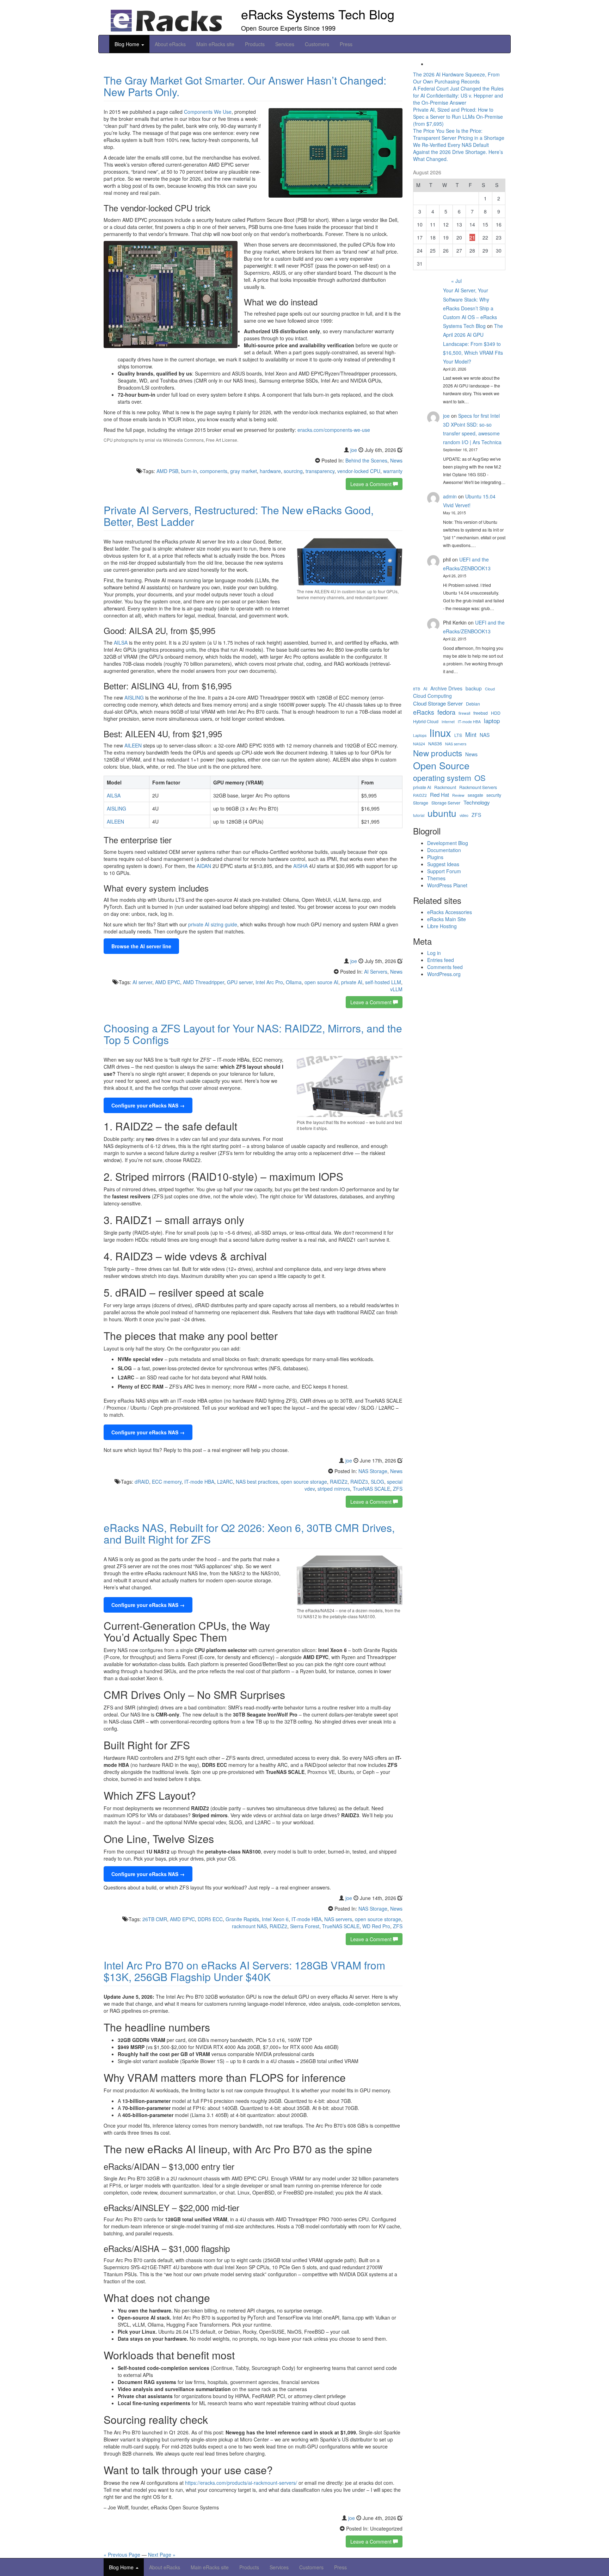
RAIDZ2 (339, 1482)
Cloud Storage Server (438, 703)
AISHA (300, 866)
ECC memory (167, 1482)
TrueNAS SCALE (371, 1489)
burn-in (189, 471)
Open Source (441, 765)
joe (354, 450)
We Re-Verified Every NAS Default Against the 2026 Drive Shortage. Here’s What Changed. (458, 152)
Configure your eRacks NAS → (148, 1105)
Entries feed (441, 960)
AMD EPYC (168, 982)
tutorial (419, 815)
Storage (421, 803)
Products (255, 44)
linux (440, 733)
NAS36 (435, 744)
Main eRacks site (215, 44)
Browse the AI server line (141, 946)
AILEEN (133, 745)
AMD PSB (167, 471)
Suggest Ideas (443, 864)
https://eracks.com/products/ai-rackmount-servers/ (241, 2483)
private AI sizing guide (213, 924)
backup (474, 688)
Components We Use (208, 112)
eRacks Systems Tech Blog (318, 14)
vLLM (396, 989)
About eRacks (170, 44)
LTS (458, 735)
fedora (446, 712)
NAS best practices (257, 1482)
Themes (436, 878)
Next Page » (162, 2555)
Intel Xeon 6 (275, 1919)
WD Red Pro (376, 1926)
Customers (317, 44)
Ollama (294, 982)
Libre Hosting (442, 926)
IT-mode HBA (199, 1482)
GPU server (240, 982)
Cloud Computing (432, 696)
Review (458, 795)
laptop (492, 721)
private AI (352, 982)
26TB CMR (155, 1919)
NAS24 (419, 744)
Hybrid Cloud (426, 722)
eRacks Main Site (447, 919)
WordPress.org (444, 974)
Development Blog (448, 843)
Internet (448, 722)
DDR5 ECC (210, 1919)
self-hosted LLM (383, 982)
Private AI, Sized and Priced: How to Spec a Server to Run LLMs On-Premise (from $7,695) (458, 117)
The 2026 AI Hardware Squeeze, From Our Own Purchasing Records (456, 78)
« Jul (456, 281)
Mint (471, 734)
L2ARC (225, 1482)
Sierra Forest (305, 1926)
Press (346, 44)
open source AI (321, 982)
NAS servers (338, 1919)
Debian (473, 704)
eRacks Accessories (450, 912)
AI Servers (376, 972)
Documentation (444, 850)
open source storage (304, 1482)
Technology (477, 802)
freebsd (481, 713)
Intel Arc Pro (269, 982)
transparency (320, 471)
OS (480, 778)
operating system (442, 778)
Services (285, 44)
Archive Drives (446, 688)
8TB (417, 689)
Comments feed (445, 967)
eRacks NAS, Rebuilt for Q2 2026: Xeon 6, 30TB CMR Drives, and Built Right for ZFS (249, 1533)
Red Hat (439, 794)
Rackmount (445, 787)
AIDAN (204, 866)
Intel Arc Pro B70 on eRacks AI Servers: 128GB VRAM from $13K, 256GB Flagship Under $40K (244, 1971)
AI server (142, 982)
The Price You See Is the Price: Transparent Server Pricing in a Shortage (459, 134)
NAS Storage (373, 1471)
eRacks (424, 712)
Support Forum (444, 871)
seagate (475, 795)
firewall (464, 713)
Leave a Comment (372, 484)
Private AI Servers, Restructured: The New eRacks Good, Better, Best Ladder (239, 516)
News (396, 460)
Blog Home (128, 44)
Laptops (420, 735)
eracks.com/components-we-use (334, 430)
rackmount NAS (249, 1926)
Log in (434, 953)
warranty (393, 471)
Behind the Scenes (366, 460)
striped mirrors (334, 1489)
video (464, 815)
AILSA (121, 643)
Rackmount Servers (478, 787)
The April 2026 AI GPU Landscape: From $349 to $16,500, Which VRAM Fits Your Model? (473, 344)
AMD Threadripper (204, 982)
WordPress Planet (447, 885)
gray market (244, 471)
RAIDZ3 (359, 1482)
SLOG (377, 1482)
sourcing (293, 471)
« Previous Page (122, 2555)
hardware (270, 471)
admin (450, 496)
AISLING (134, 697)
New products (438, 753)
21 (472, 237)
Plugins (435, 857)
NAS (485, 735)
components (214, 471)
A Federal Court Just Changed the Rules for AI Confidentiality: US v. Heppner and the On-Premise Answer (458, 95)
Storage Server (446, 803)
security (494, 795)
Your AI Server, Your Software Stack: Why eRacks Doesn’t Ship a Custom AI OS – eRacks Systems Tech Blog (470, 308)
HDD (496, 713)
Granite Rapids (242, 1919)
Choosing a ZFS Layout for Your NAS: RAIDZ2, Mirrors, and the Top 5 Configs (253, 1034)
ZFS (398, 1489)
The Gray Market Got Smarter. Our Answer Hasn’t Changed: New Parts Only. (245, 86)
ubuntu (442, 813)
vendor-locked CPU (359, 471)
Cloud (490, 689)
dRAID (142, 1482)
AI (425, 689)
